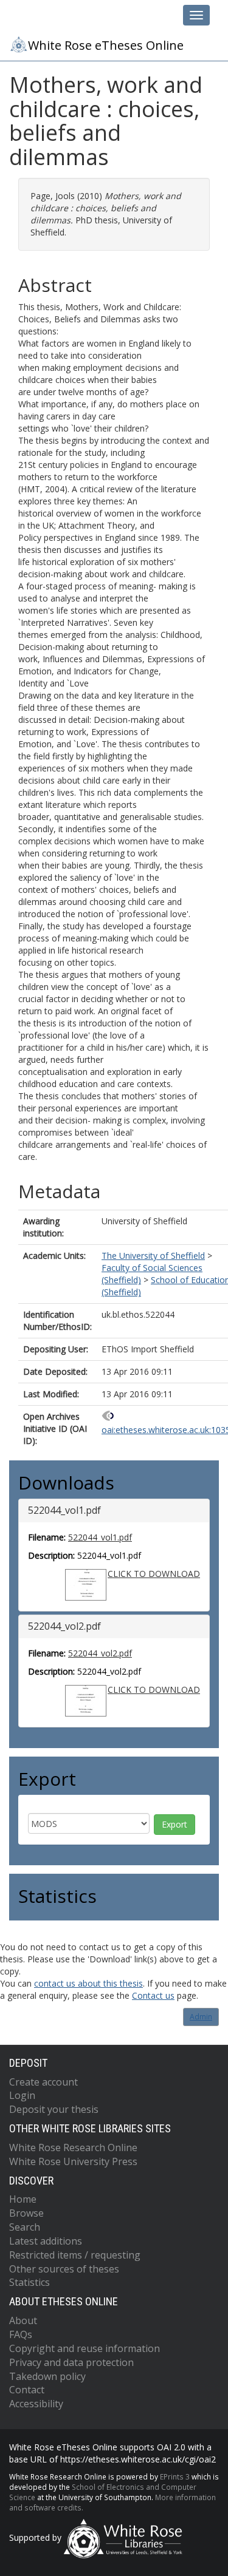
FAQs (21, 2334)
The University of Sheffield (153, 1256)
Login (22, 2095)
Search (25, 2227)
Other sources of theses (64, 2269)
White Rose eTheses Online (106, 45)
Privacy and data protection (71, 2362)
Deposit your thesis (54, 2109)
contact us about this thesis (88, 1983)
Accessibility (36, 2404)
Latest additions (46, 2241)
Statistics (29, 2282)
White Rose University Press (73, 2161)
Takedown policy (47, 2376)
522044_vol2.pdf (100, 1653)
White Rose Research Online (73, 2147)
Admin (201, 2017)
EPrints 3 (175, 2476)
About (23, 2320)
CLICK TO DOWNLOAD (154, 1574)
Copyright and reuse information (85, 2348)
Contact (27, 2390)
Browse (26, 2213)
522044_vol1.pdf (100, 1537)
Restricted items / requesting (75, 2255)
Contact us (153, 1995)
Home (23, 2199)
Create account (43, 2082)
